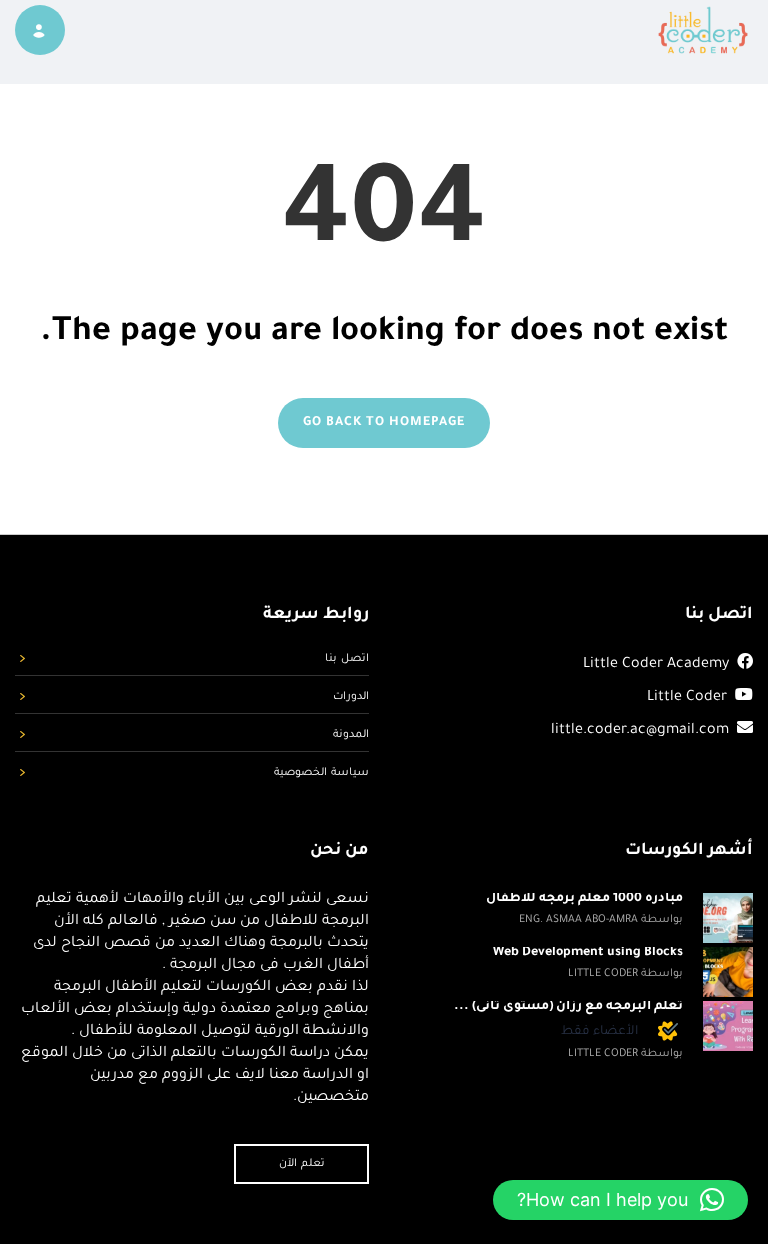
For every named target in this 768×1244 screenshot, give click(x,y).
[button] (620, 1200)
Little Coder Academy (656, 665)
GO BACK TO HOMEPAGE (384, 423)
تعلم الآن (302, 1164)
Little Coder (687, 698)
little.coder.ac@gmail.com (642, 731)
